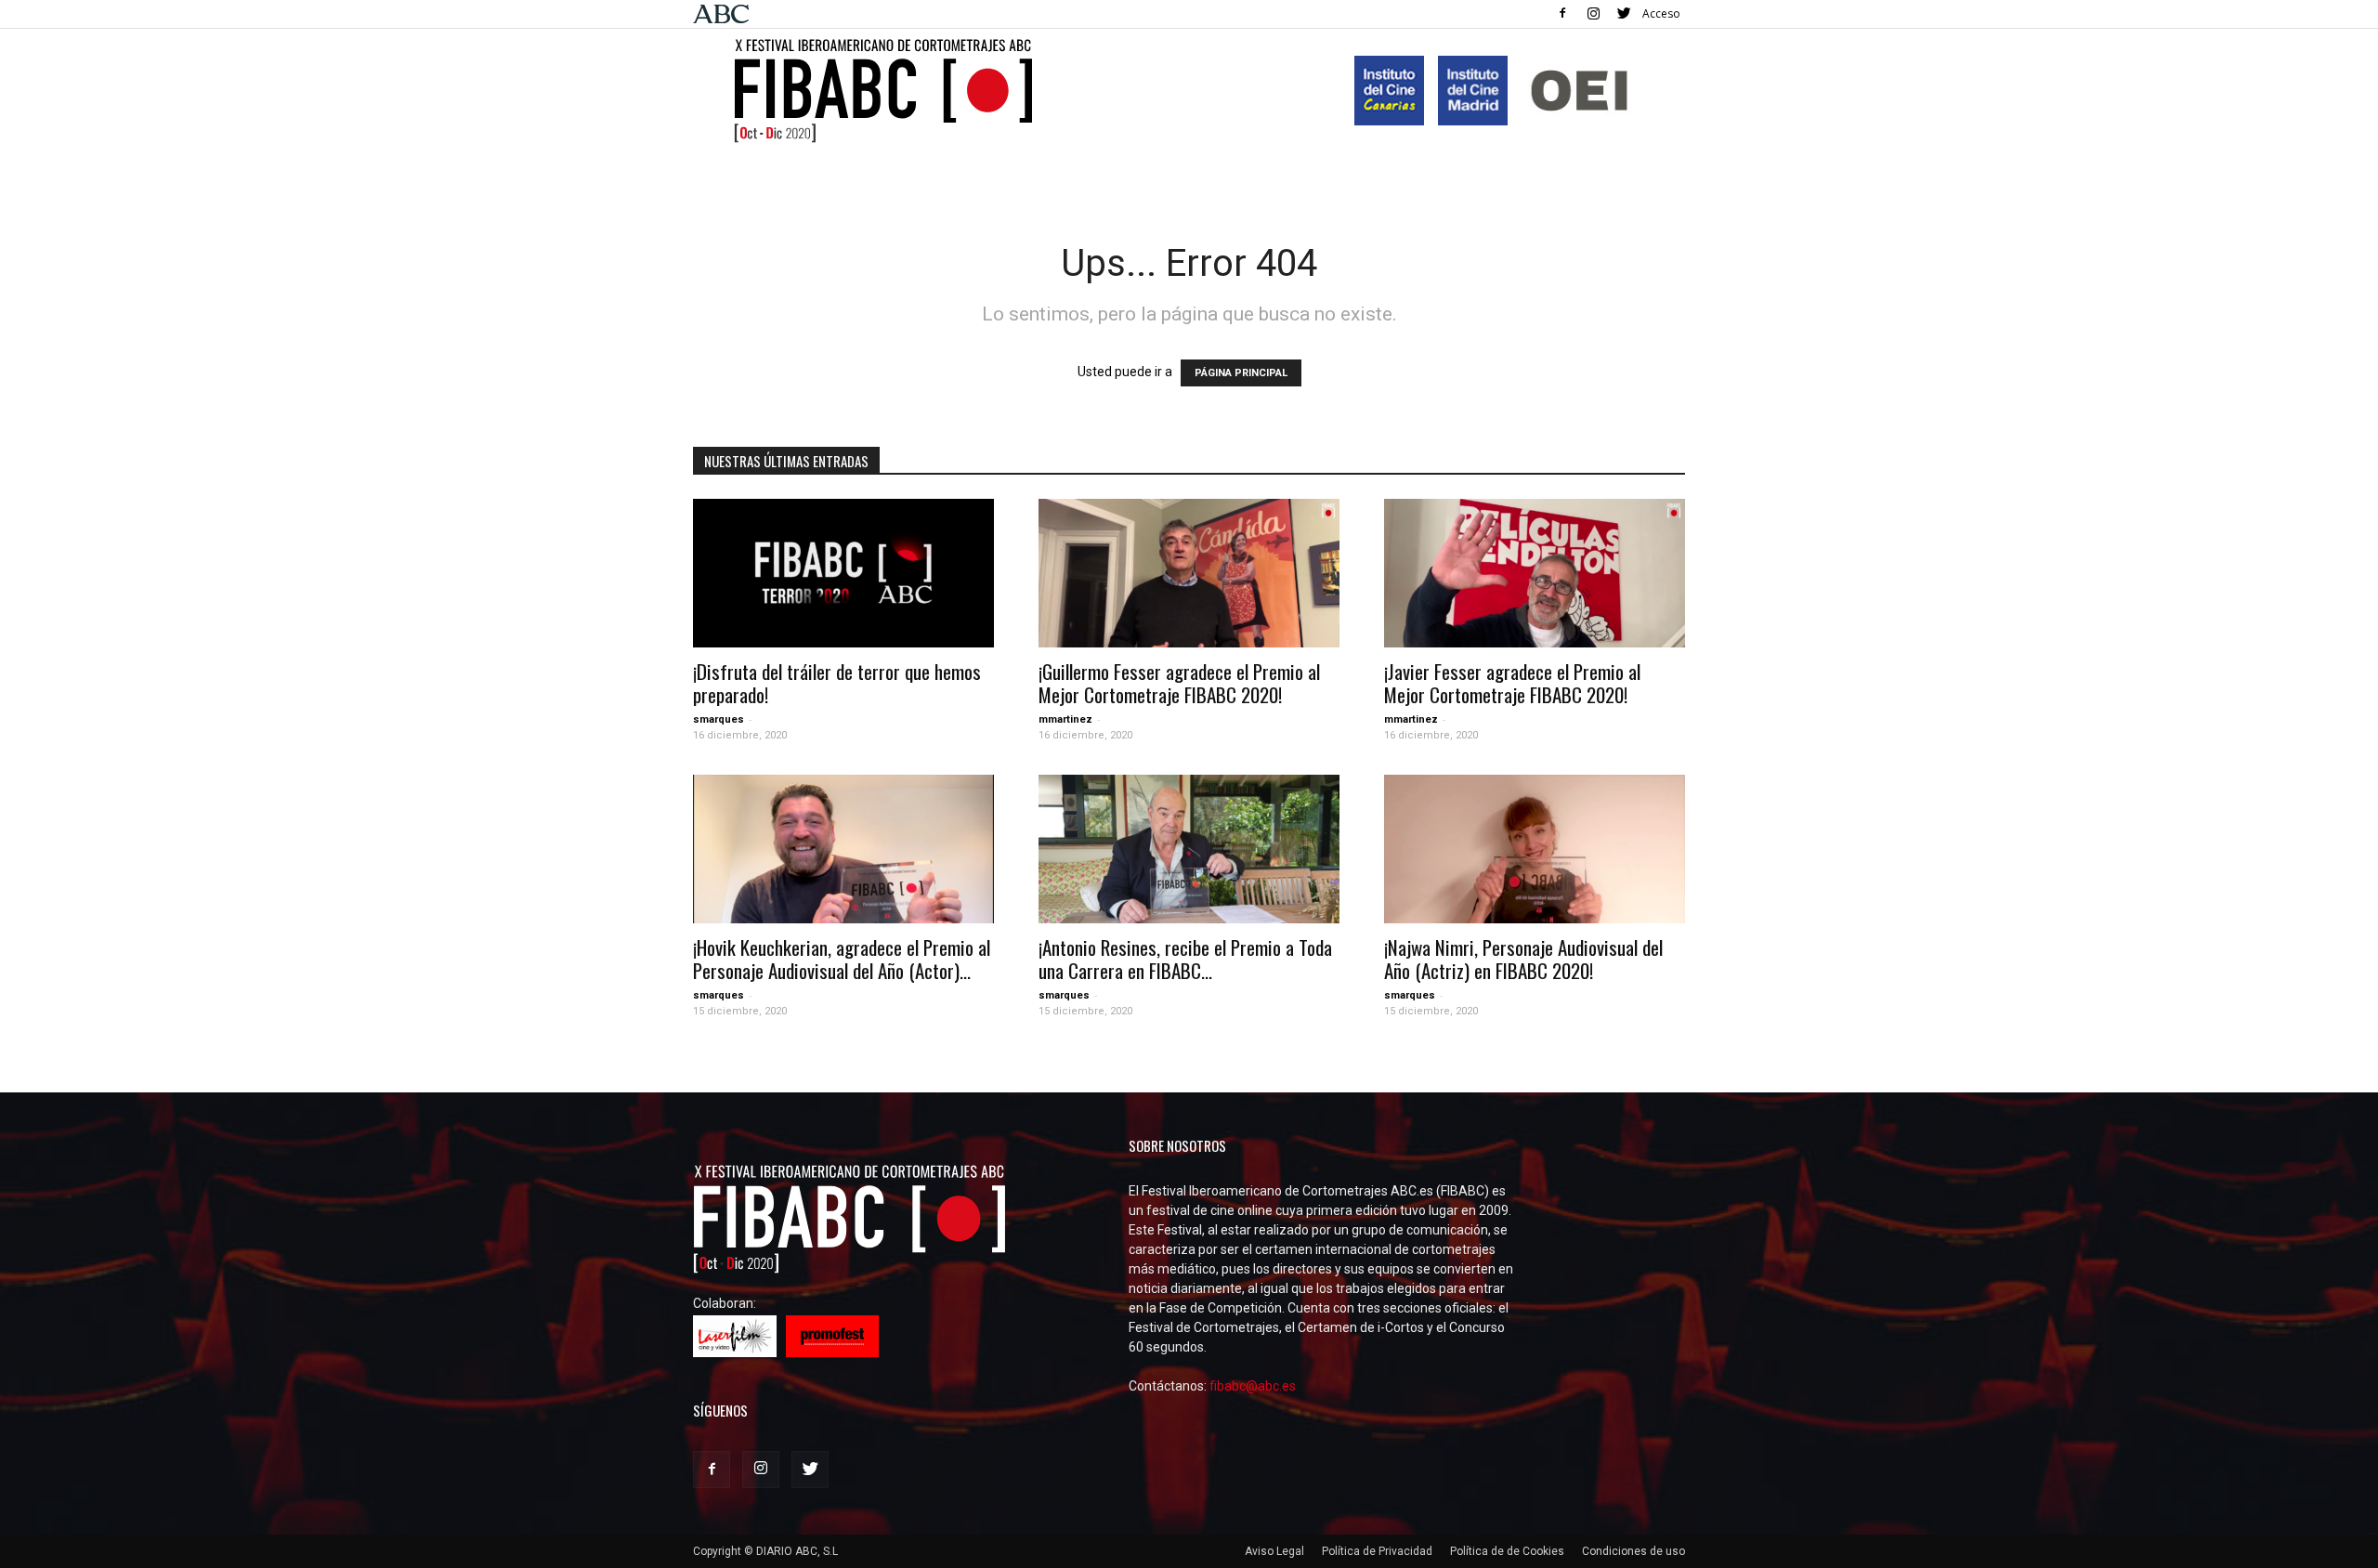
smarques (719, 719)
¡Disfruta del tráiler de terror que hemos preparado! (837, 683)
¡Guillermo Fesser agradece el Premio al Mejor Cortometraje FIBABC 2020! (1179, 683)
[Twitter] (1624, 13)
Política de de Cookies (1507, 1551)
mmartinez (1065, 719)
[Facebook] (1562, 13)
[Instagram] (1593, 13)
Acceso (1661, 13)
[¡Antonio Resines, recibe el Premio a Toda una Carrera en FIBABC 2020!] (1189, 849)
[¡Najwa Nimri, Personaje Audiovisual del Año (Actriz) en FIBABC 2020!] (1535, 849)
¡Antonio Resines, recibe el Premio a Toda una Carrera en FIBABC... (1185, 959)
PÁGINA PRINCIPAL (1241, 373)
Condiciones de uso (1633, 1551)
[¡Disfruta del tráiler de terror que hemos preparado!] (843, 573)
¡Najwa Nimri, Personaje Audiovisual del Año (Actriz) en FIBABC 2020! (1523, 959)
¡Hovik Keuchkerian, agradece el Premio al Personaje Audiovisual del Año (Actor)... (842, 959)
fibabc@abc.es (1253, 1386)
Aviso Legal (1274, 1551)
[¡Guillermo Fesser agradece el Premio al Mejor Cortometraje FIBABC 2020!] (1189, 573)
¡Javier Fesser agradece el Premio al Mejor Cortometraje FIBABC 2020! (1512, 683)
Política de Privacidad (1377, 1551)
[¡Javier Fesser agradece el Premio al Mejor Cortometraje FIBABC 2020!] (1535, 573)
